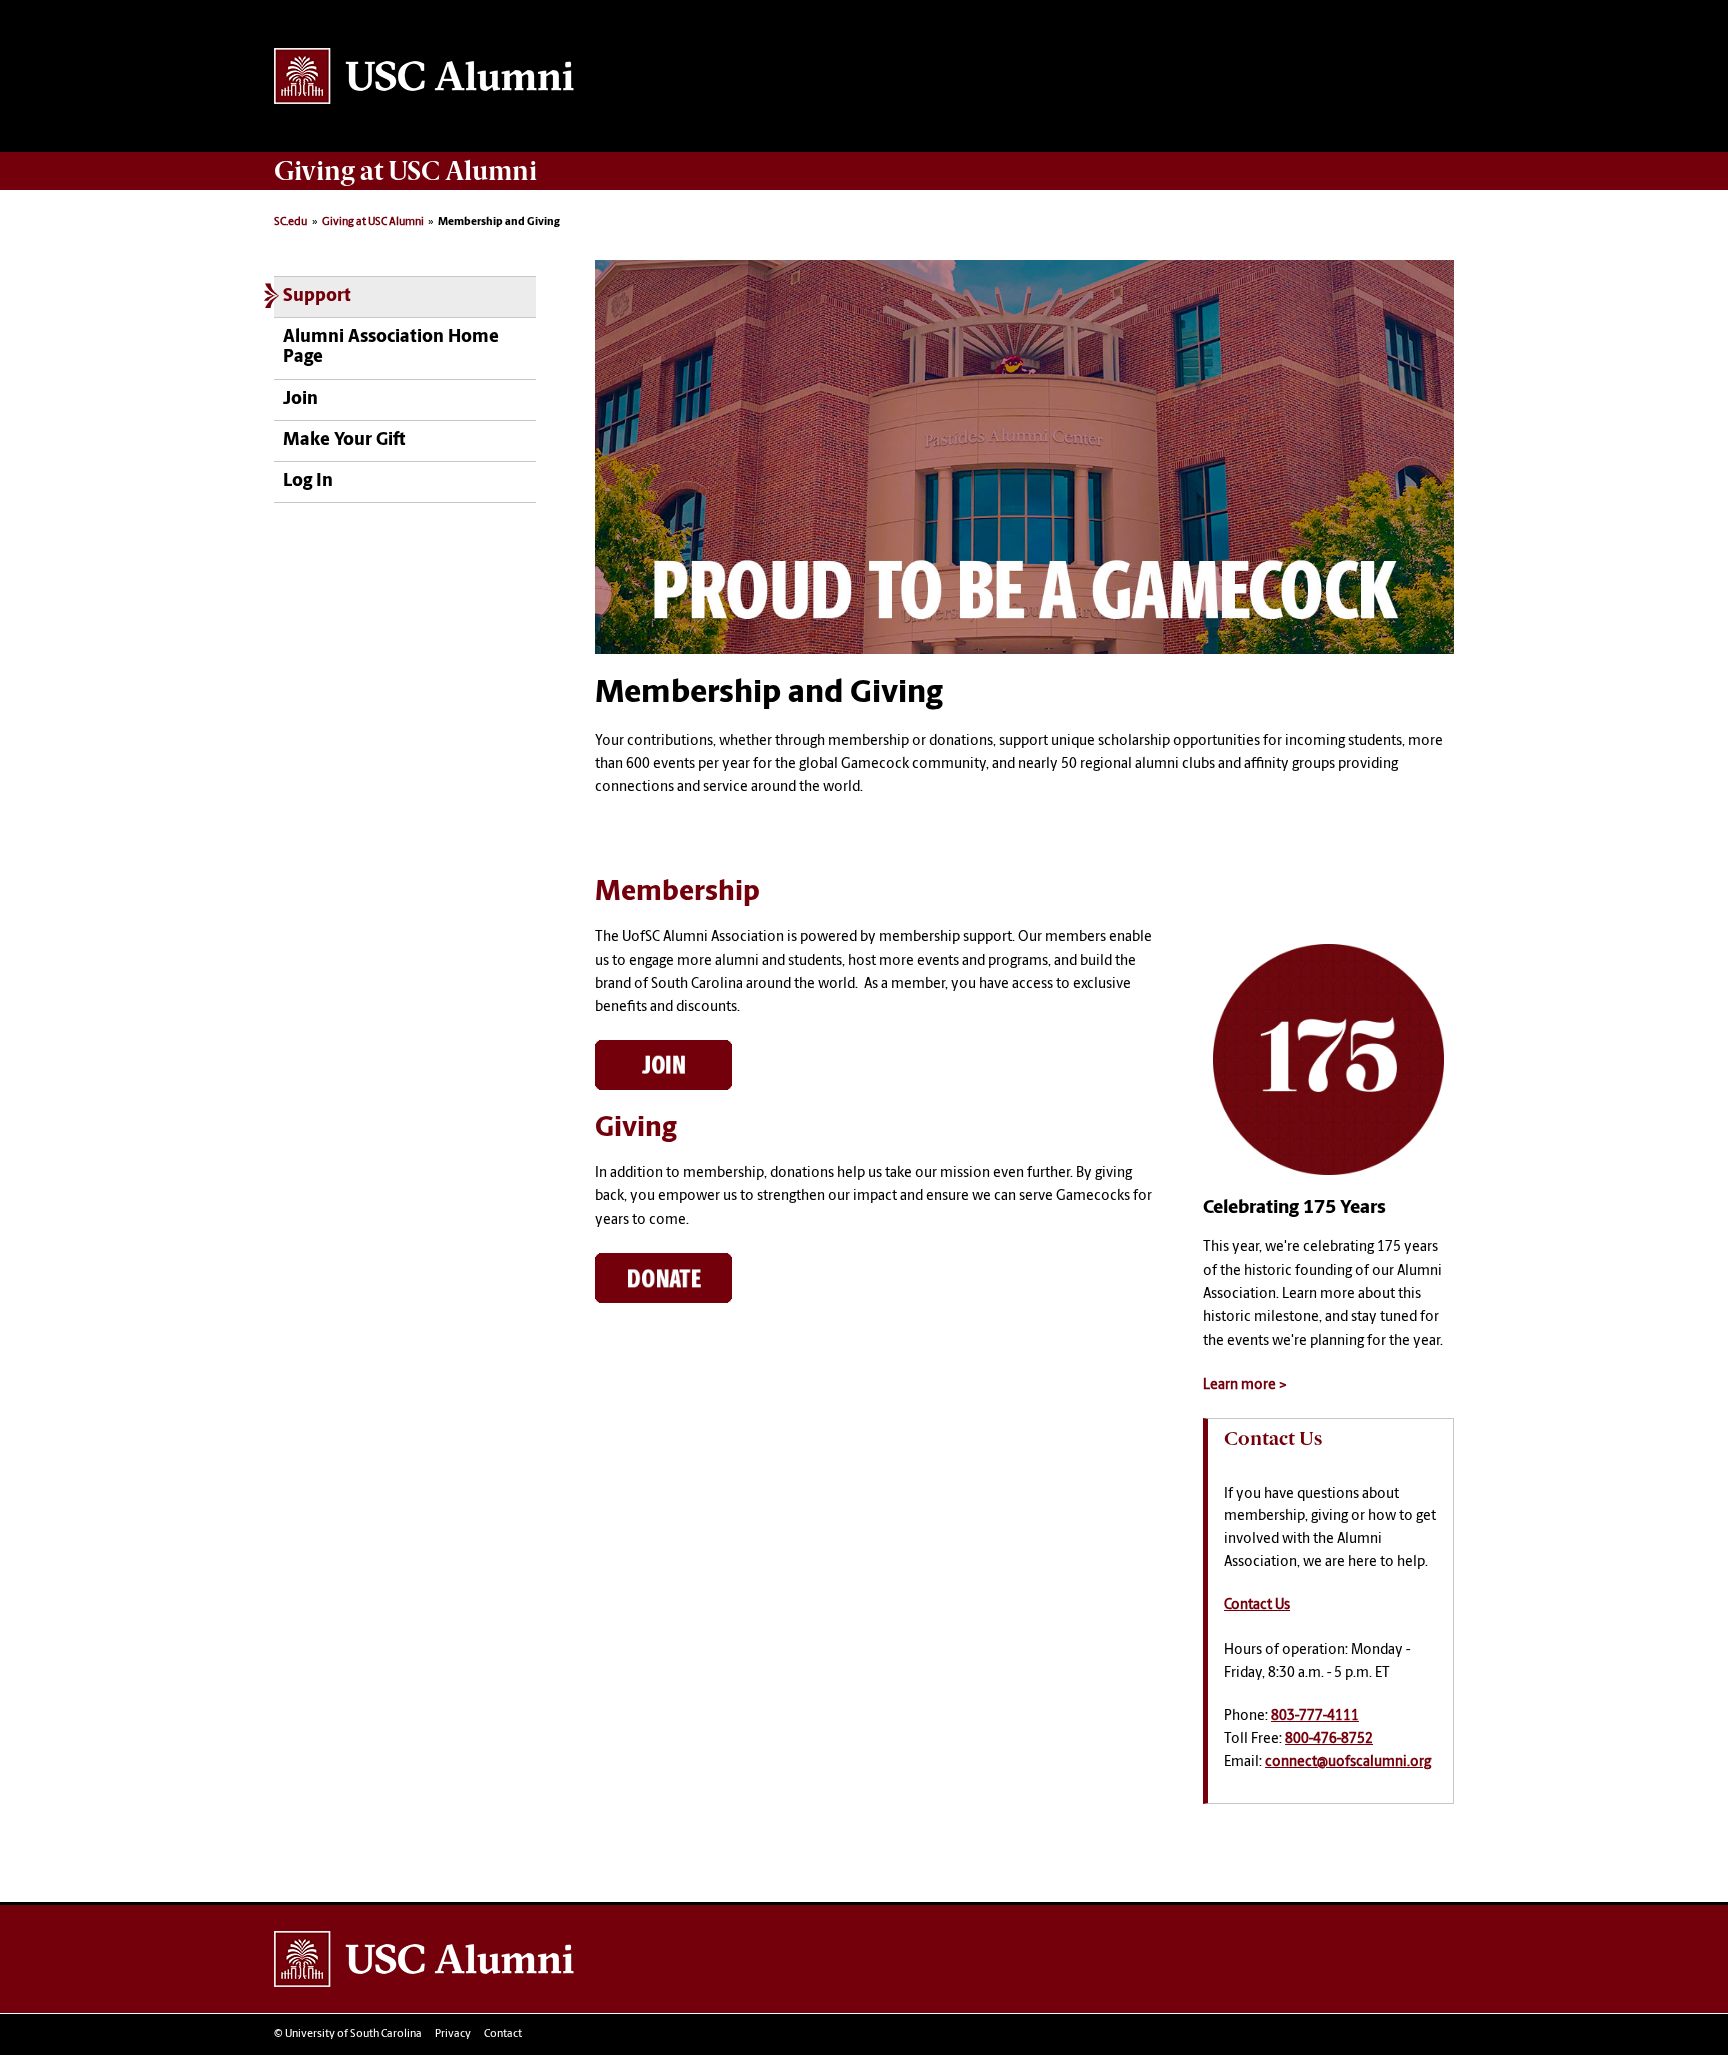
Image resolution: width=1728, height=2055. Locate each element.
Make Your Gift (344, 440)
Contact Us (1257, 1605)
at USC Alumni (405, 171)
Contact (503, 2034)
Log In (308, 481)
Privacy (453, 2034)
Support (317, 296)
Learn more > (1245, 1385)
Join (300, 399)
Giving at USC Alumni (373, 222)
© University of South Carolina (348, 2034)
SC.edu (290, 222)
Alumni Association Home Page (391, 347)
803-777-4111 (1315, 1716)
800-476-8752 (1329, 1739)
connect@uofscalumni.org (1348, 1762)
